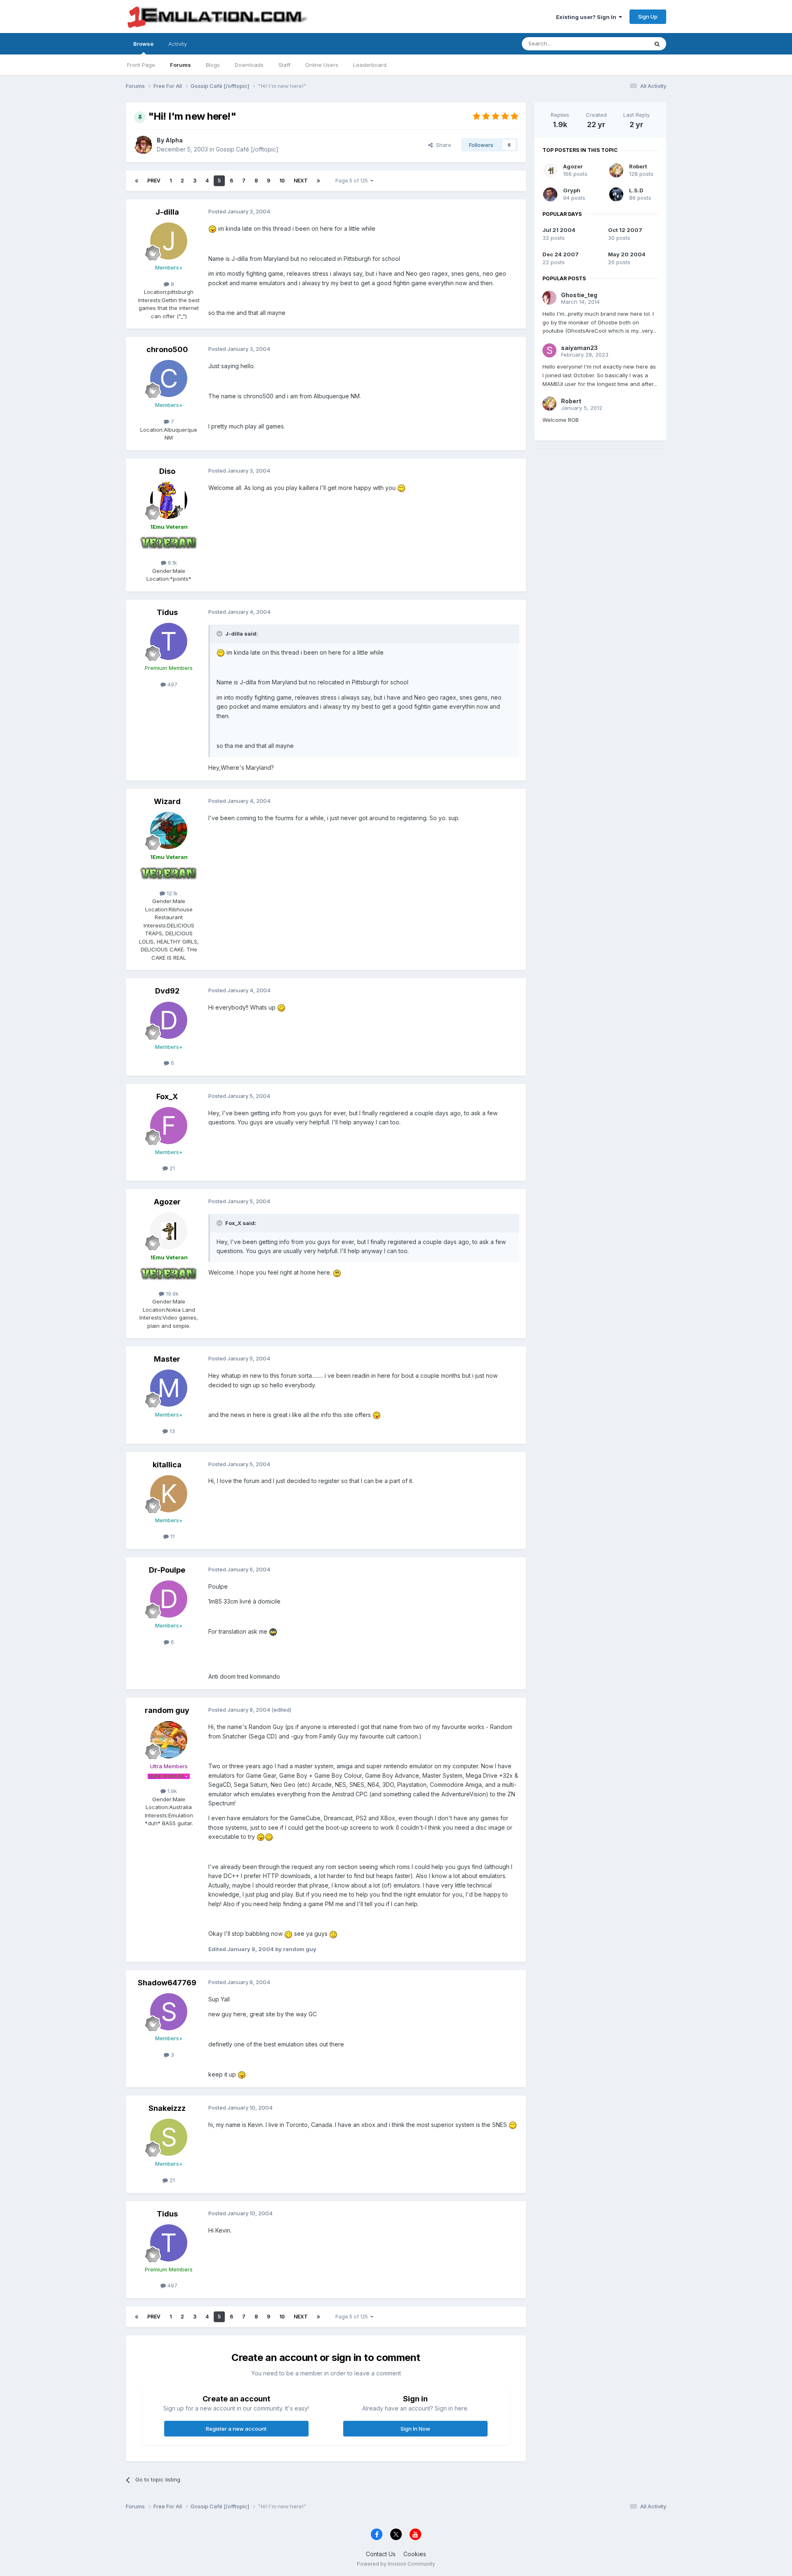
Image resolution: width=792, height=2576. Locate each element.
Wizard (167, 801)
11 (172, 1536)
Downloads (249, 65)
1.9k (171, 1791)
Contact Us (381, 2554)
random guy (167, 1710)
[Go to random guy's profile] (169, 1740)
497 (172, 684)
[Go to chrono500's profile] (169, 378)
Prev (154, 181)
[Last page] (318, 181)
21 (171, 1168)
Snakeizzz (167, 2108)
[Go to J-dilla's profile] (169, 241)
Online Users (322, 65)
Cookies (415, 2554)
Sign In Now (415, 2429)
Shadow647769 (167, 1983)
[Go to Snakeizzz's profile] (169, 2137)
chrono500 (167, 349)
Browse (143, 44)
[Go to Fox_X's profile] (169, 1126)
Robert (638, 166)
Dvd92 (167, 991)
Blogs (213, 65)
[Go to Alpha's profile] (143, 145)
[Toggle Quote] (220, 634)
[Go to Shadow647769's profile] (169, 2012)
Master (167, 1359)
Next (301, 181)
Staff (284, 65)
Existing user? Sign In (587, 17)
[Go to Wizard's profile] (169, 830)
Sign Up (648, 17)
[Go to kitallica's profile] (169, 1494)
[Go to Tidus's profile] (169, 641)
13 (171, 1431)
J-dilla (167, 212)
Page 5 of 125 (353, 181)
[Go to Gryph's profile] (550, 194)
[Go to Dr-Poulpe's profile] (169, 1599)
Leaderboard (370, 65)
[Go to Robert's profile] (616, 170)
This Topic (624, 44)
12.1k (171, 893)
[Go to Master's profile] (169, 1388)
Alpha (174, 140)
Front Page (141, 65)
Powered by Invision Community (396, 2564)
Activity (178, 44)
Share (442, 145)
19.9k (171, 1294)
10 (282, 181)
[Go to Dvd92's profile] (169, 1020)
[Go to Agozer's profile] (169, 1231)
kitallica (167, 1465)
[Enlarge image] (212, 228)
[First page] (137, 181)
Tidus (167, 612)
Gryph (572, 190)
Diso (167, 471)
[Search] (657, 44)
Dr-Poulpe (167, 1570)
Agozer (167, 1202)
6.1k (172, 563)
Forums (180, 65)
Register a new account (236, 2429)
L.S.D (636, 190)
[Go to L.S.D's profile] (616, 194)
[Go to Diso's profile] (169, 500)
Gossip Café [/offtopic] (247, 149)
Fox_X (167, 1096)
